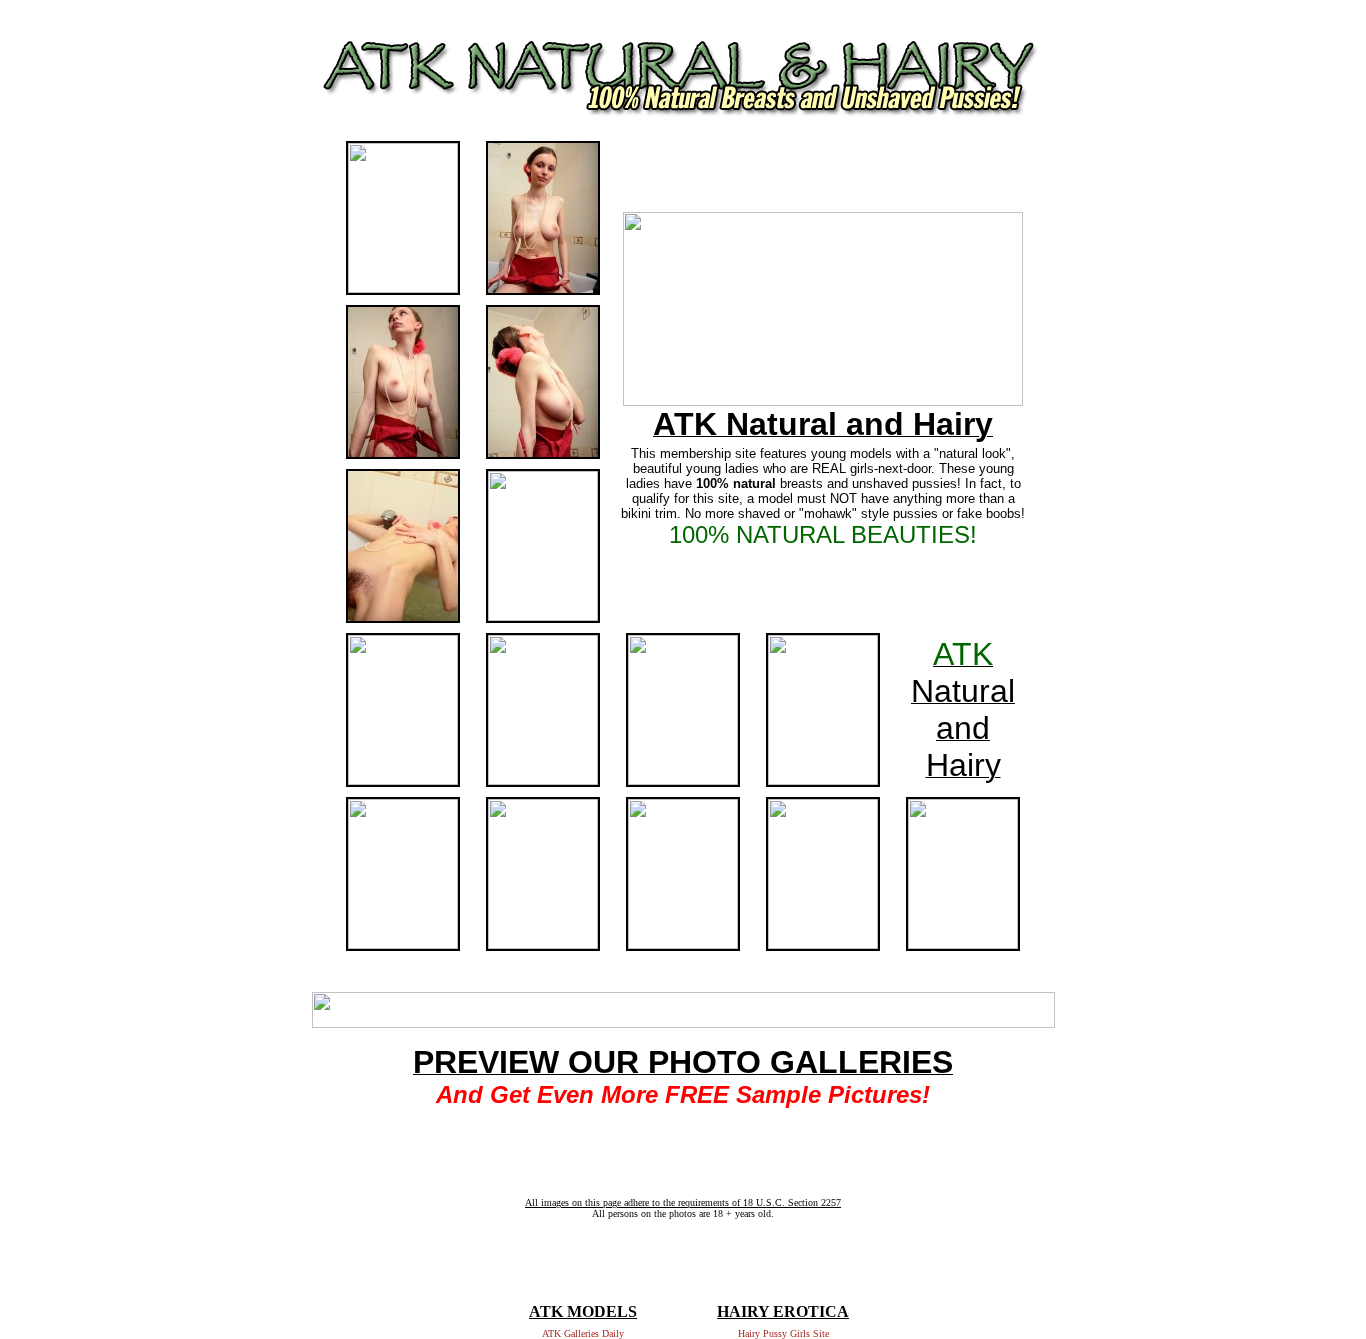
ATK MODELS (583, 1311)
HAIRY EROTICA (783, 1311)
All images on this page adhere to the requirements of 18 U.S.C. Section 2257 (683, 1202)
